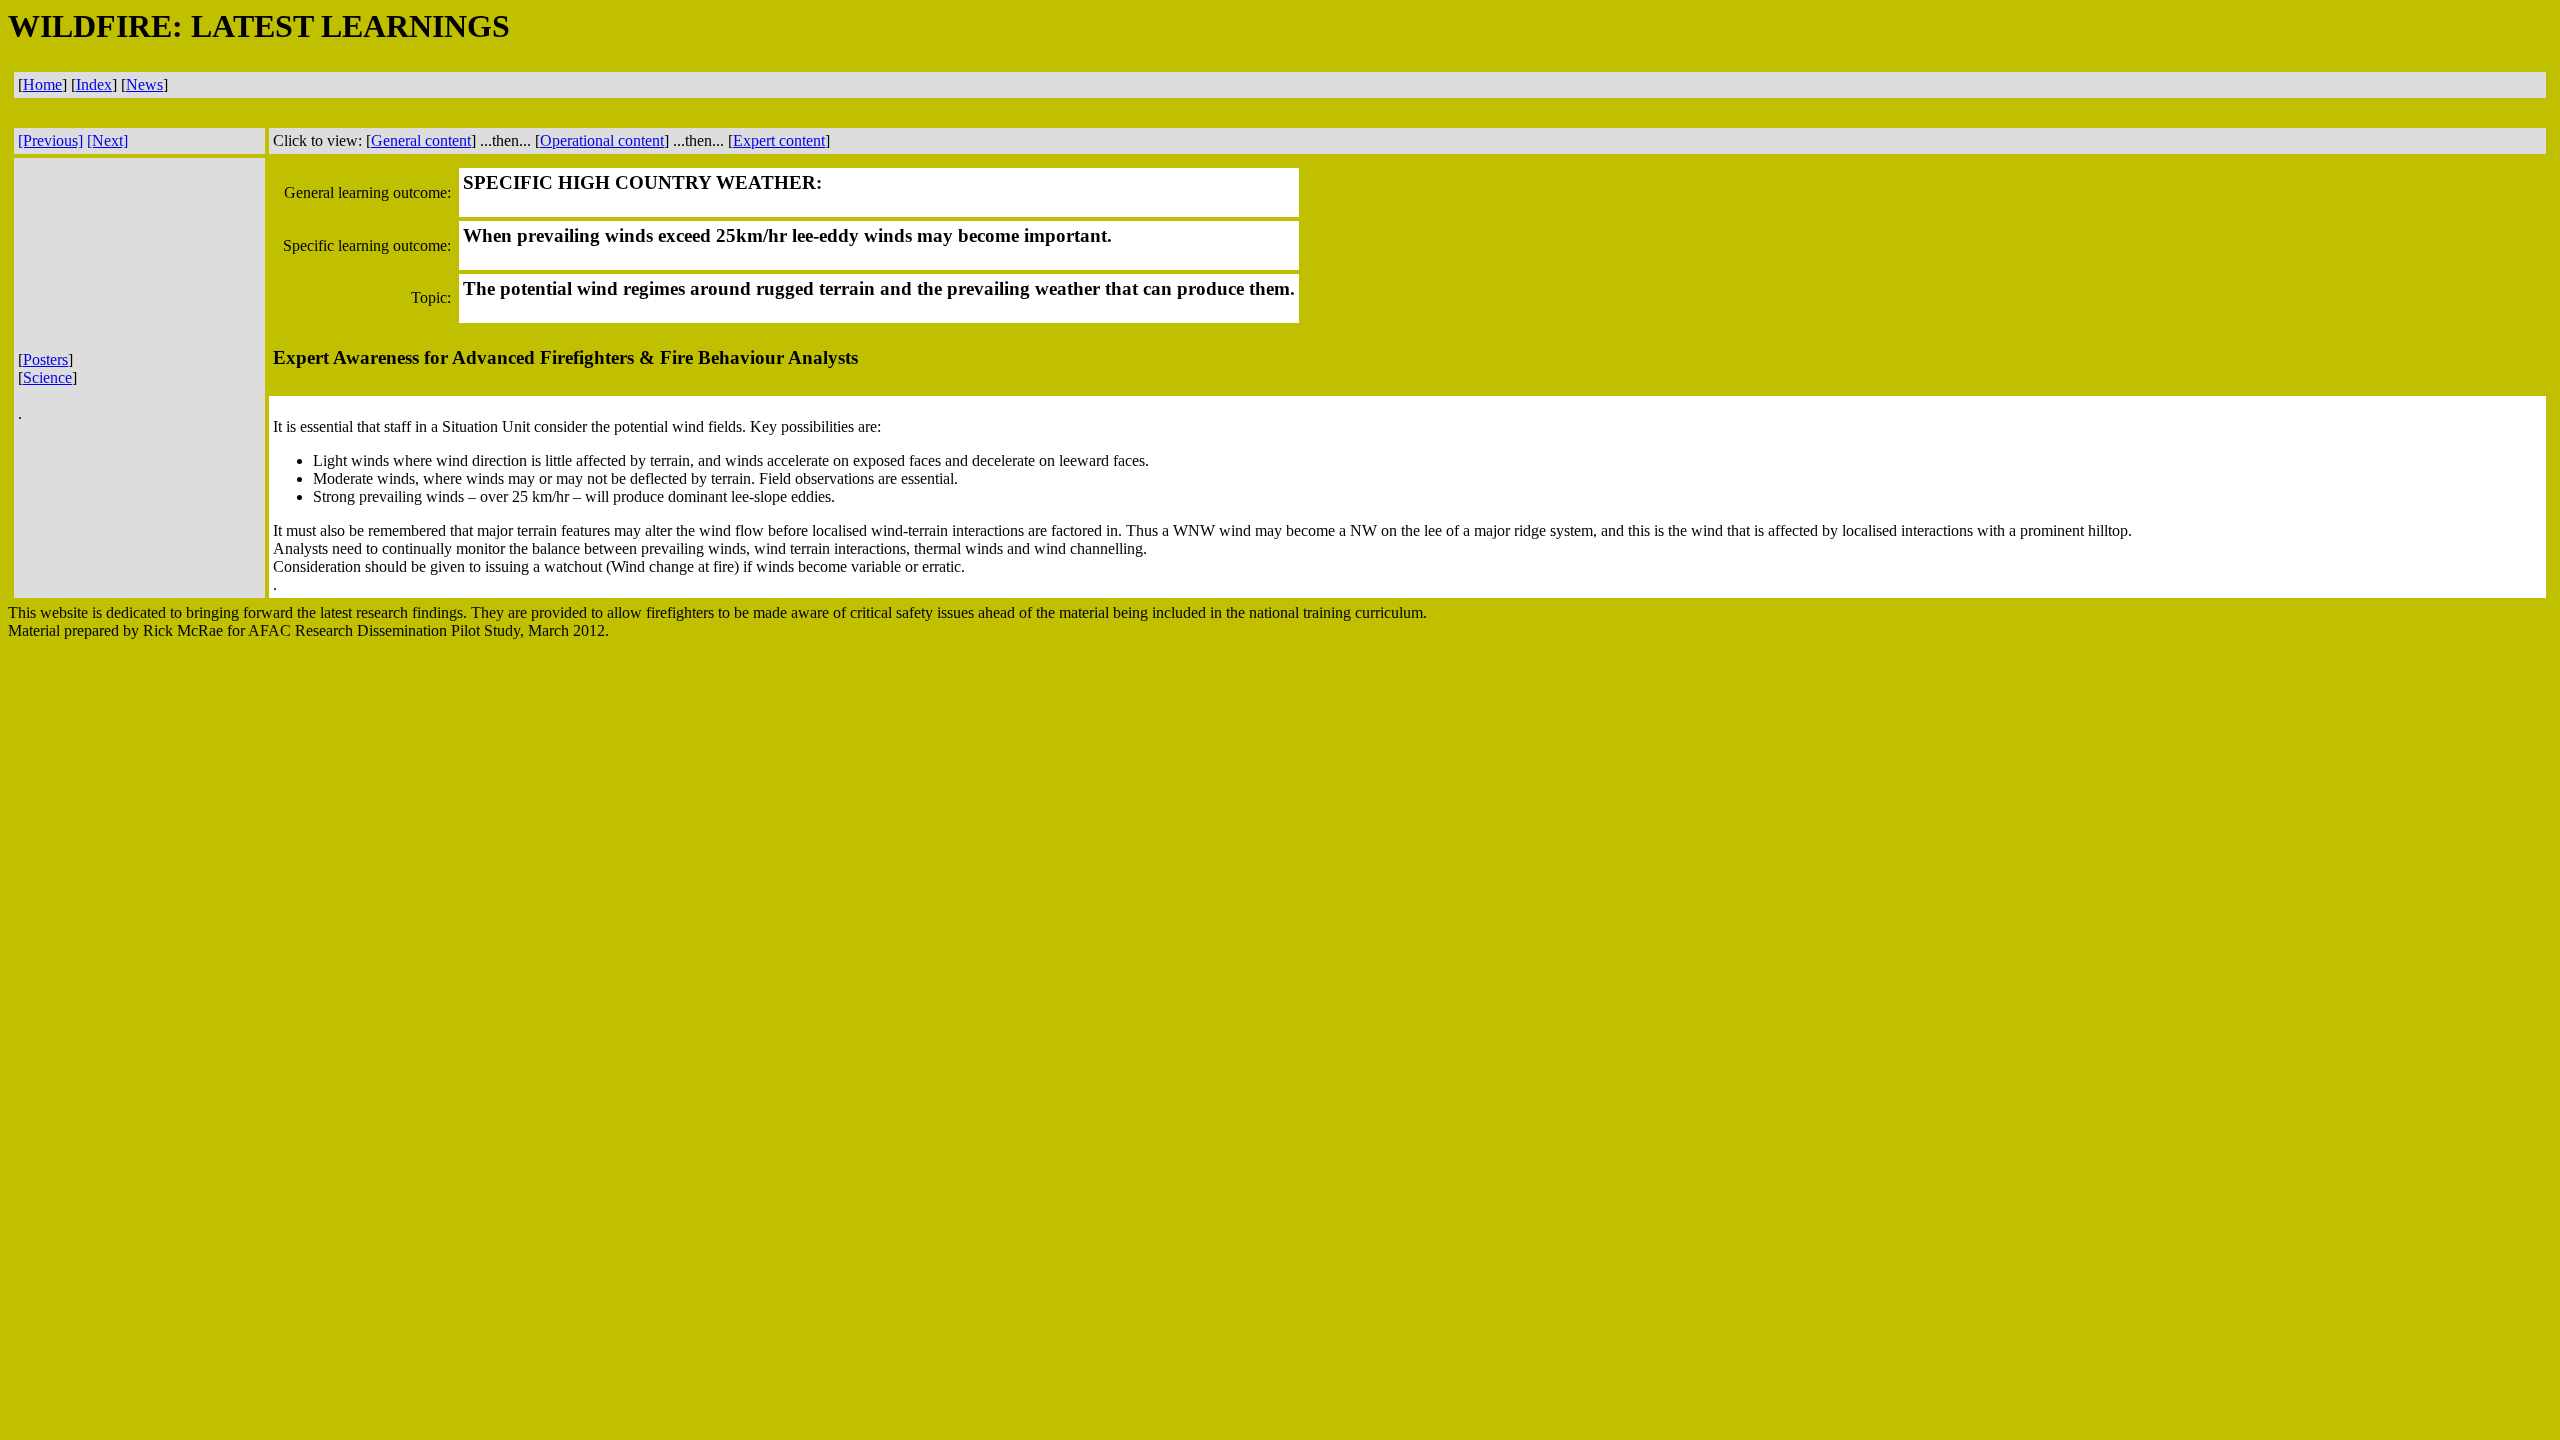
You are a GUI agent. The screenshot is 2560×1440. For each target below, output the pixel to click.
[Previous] (50, 140)
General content (421, 140)
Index (94, 84)
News (144, 84)
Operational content (602, 140)
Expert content (779, 140)
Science (47, 377)
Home (42, 84)
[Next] (107, 140)
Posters (45, 359)
